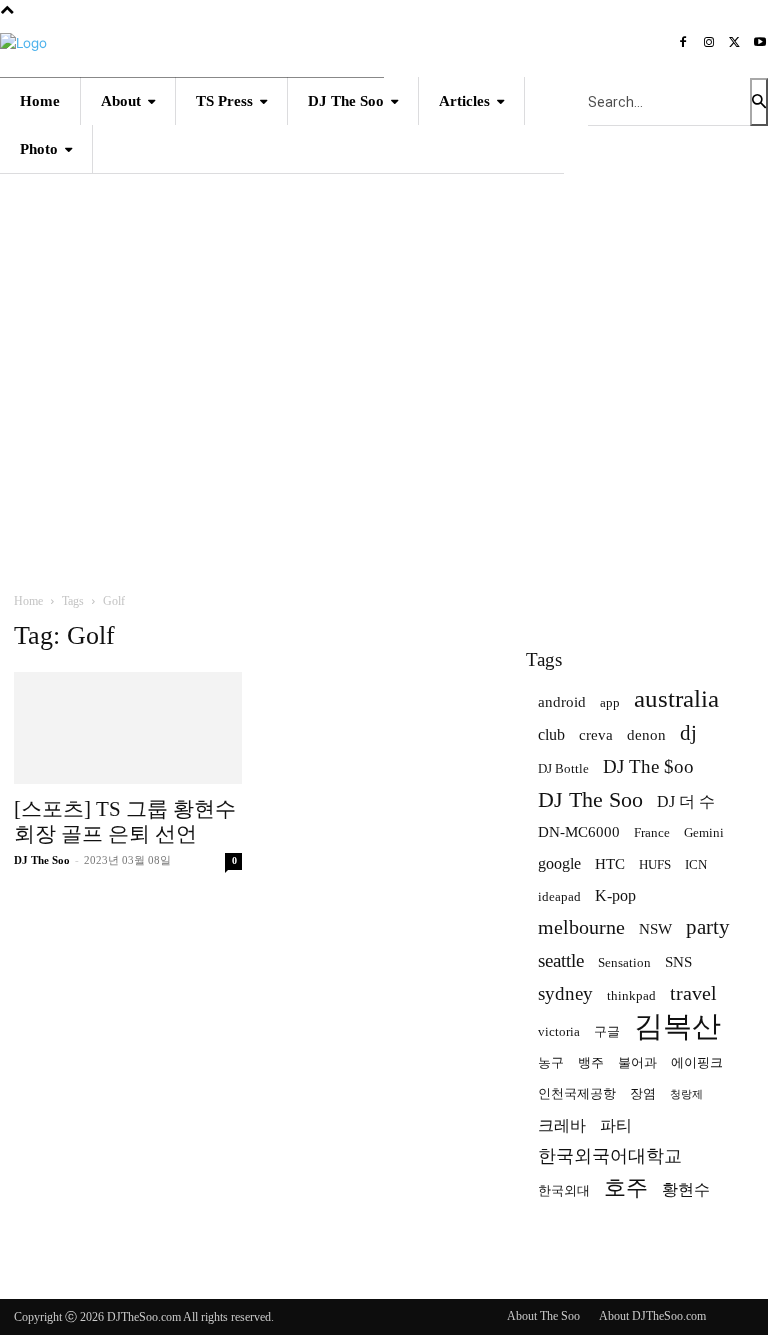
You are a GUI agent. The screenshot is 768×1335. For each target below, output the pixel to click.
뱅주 (591, 1062)
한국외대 (564, 1190)
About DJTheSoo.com (652, 1316)
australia (676, 698)
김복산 (677, 1026)
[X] (735, 44)
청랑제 (686, 1094)
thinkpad (631, 995)
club (551, 734)
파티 (616, 1125)
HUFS (655, 864)
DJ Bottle (563, 768)
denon (646, 735)
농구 (551, 1062)
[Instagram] (709, 44)
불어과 (637, 1062)
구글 (607, 1031)
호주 (626, 1187)
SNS (678, 962)
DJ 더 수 (686, 801)
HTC (610, 864)
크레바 (562, 1125)
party (708, 927)
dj (688, 733)
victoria (559, 1031)
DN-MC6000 (579, 832)
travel (693, 993)
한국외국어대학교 (610, 1156)
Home (28, 601)
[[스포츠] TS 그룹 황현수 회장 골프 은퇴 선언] (128, 728)
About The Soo (543, 1316)
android (562, 702)
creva (596, 735)
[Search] (759, 102)
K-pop (615, 895)
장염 (643, 1093)
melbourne (581, 927)
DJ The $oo (648, 766)
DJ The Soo (42, 860)
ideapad (559, 896)
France (652, 832)
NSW (655, 929)
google (559, 863)
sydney (565, 993)
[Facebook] (684, 44)
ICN (696, 864)
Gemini (704, 832)
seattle (561, 960)
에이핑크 (697, 1062)
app (610, 702)
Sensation (624, 962)
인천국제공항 (577, 1093)
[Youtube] (760, 44)
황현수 (686, 1189)
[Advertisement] (384, 355)
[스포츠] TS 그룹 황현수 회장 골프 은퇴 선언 (125, 821)
